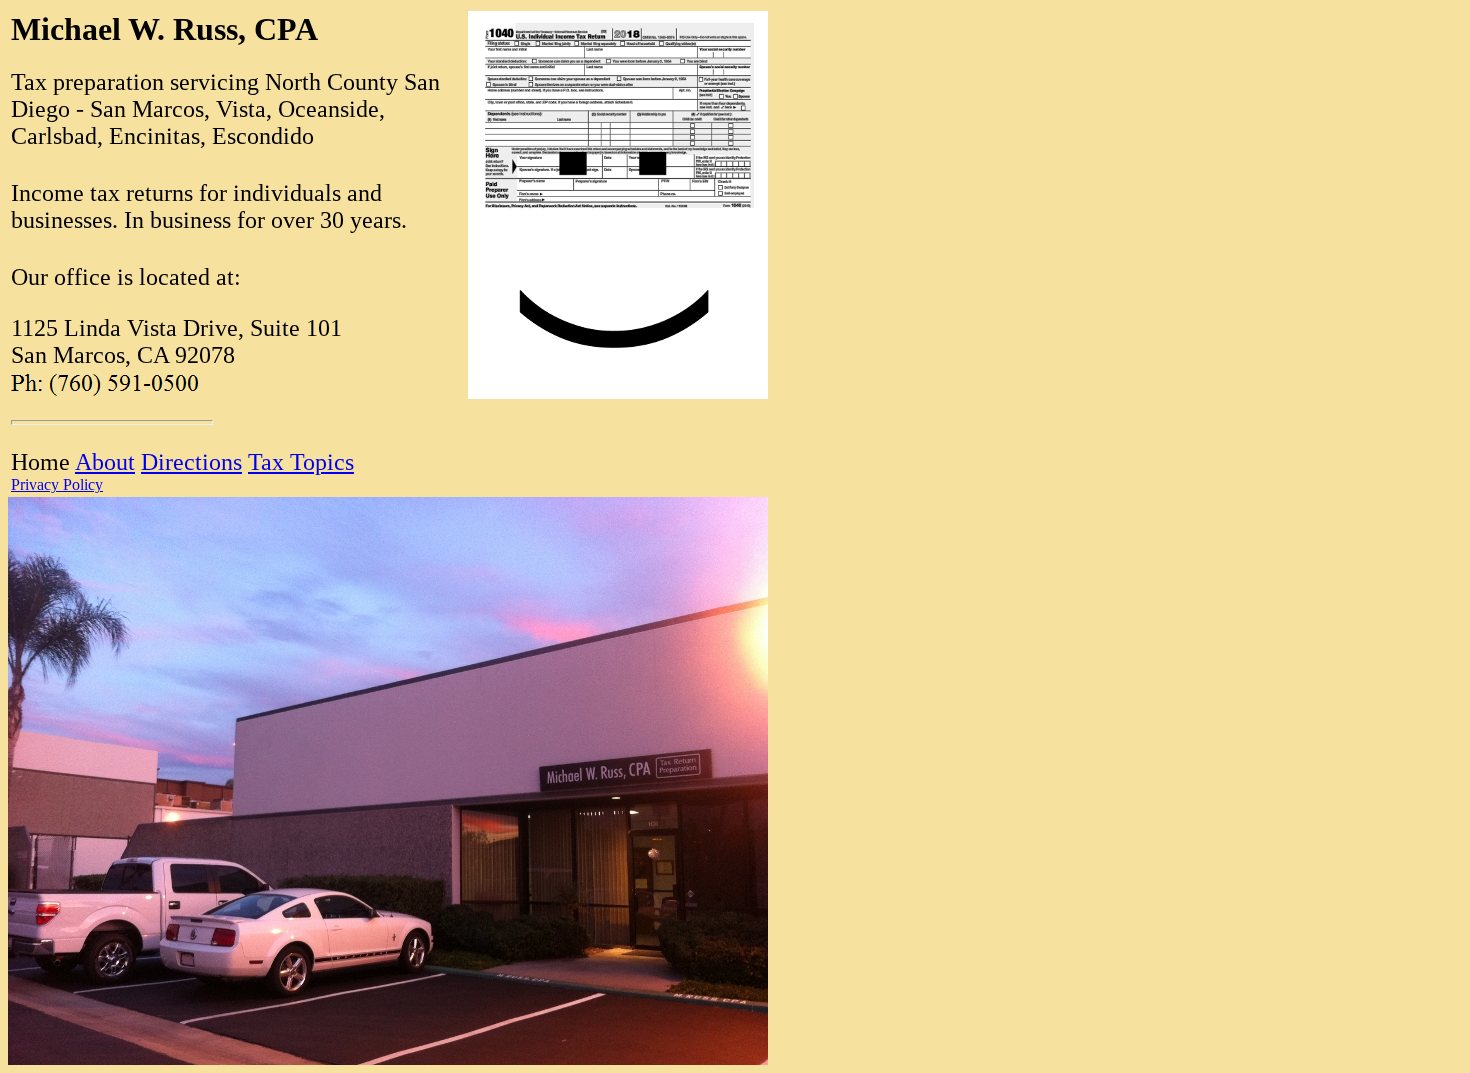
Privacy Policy (57, 484)
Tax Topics (301, 462)
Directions (191, 462)
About (105, 462)
